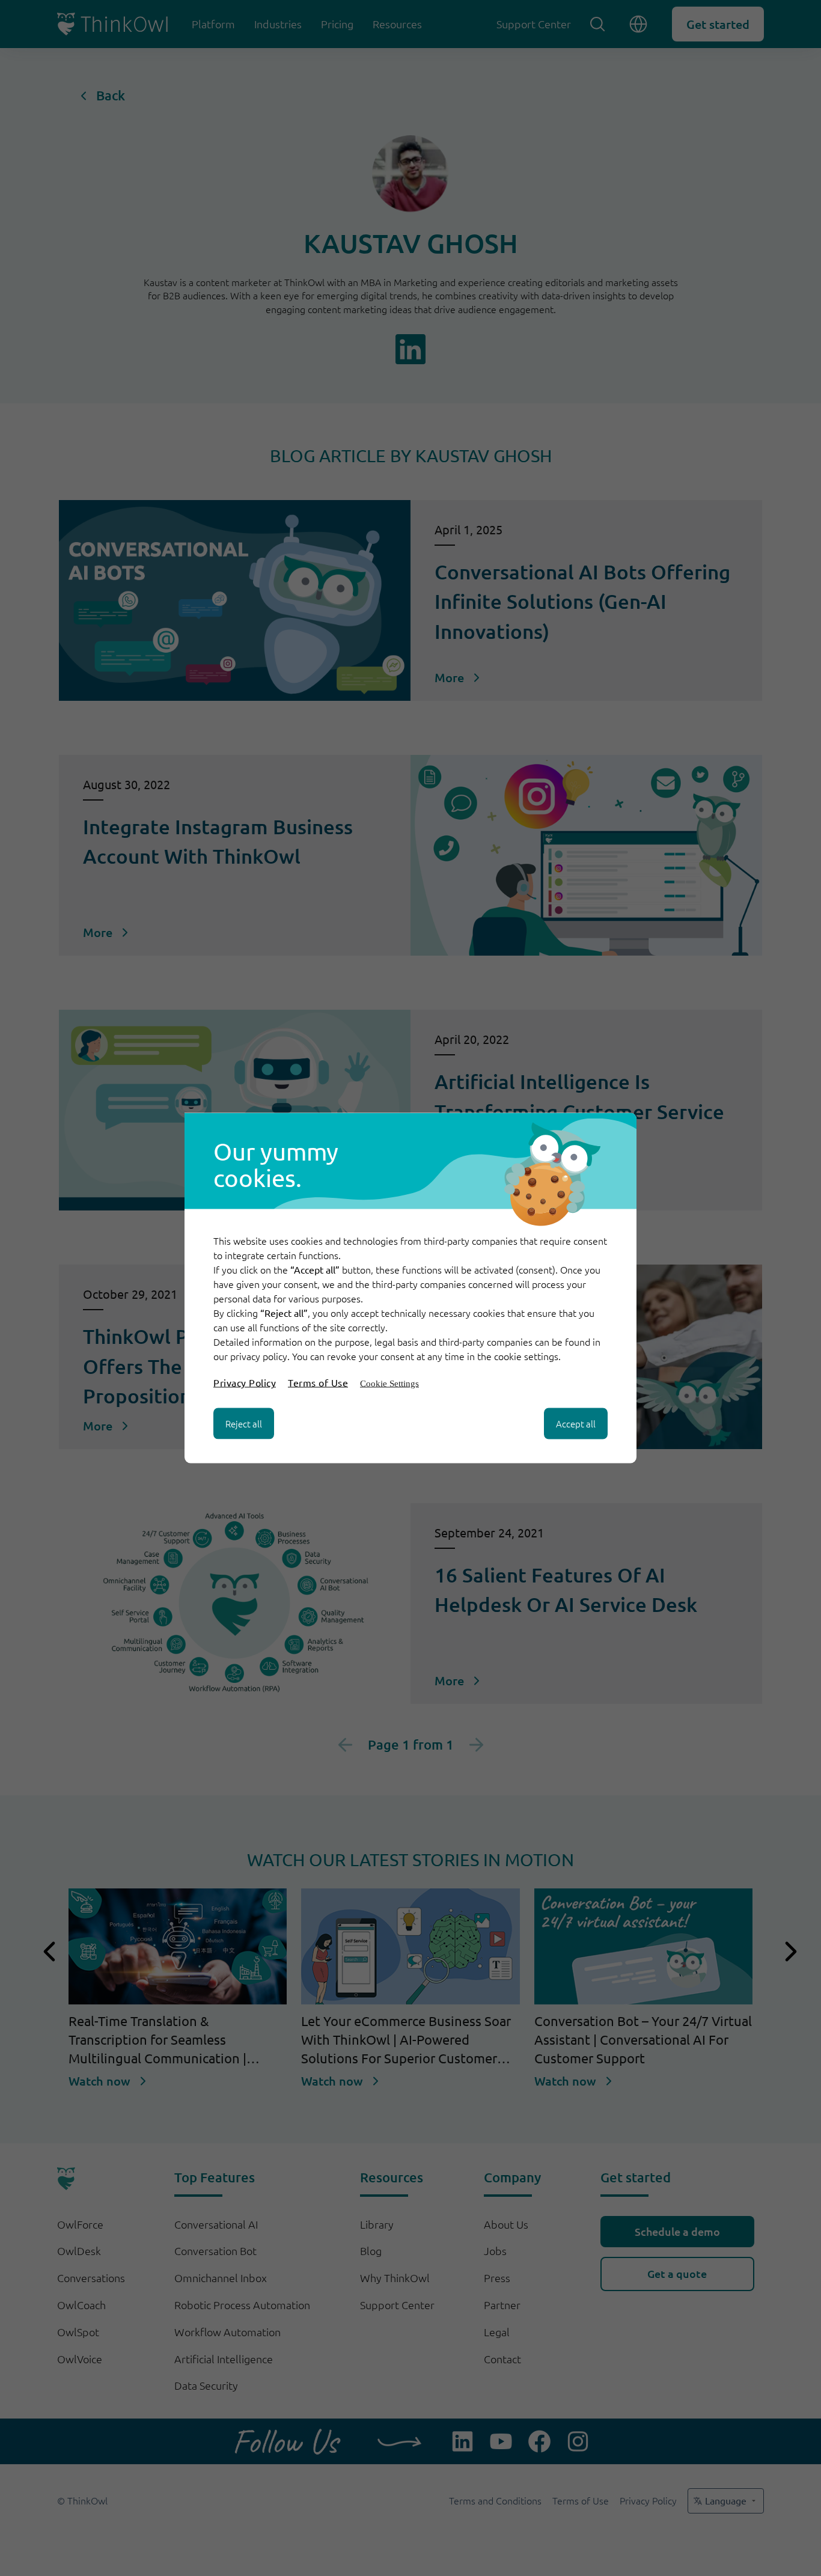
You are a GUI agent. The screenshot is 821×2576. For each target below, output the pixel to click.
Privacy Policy (245, 1382)
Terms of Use (318, 1382)
